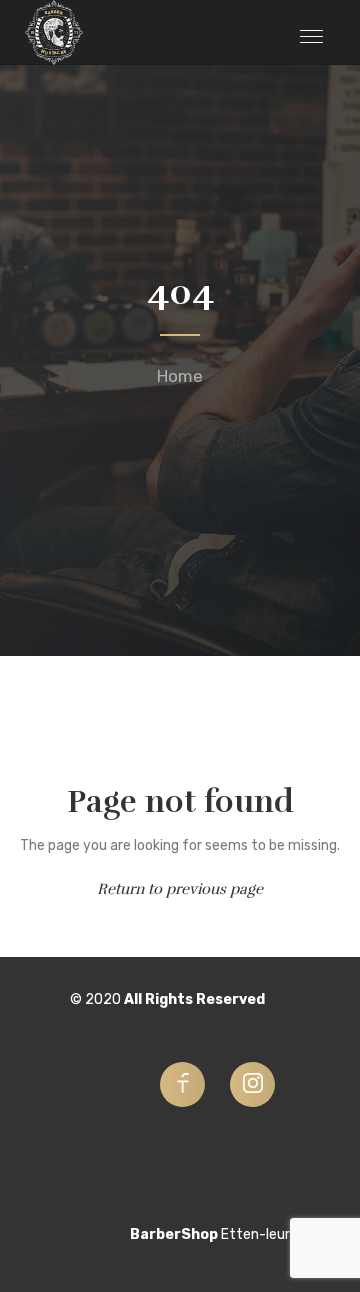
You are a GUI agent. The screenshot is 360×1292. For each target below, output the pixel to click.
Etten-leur (255, 1234)
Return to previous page (180, 889)
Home (180, 376)
